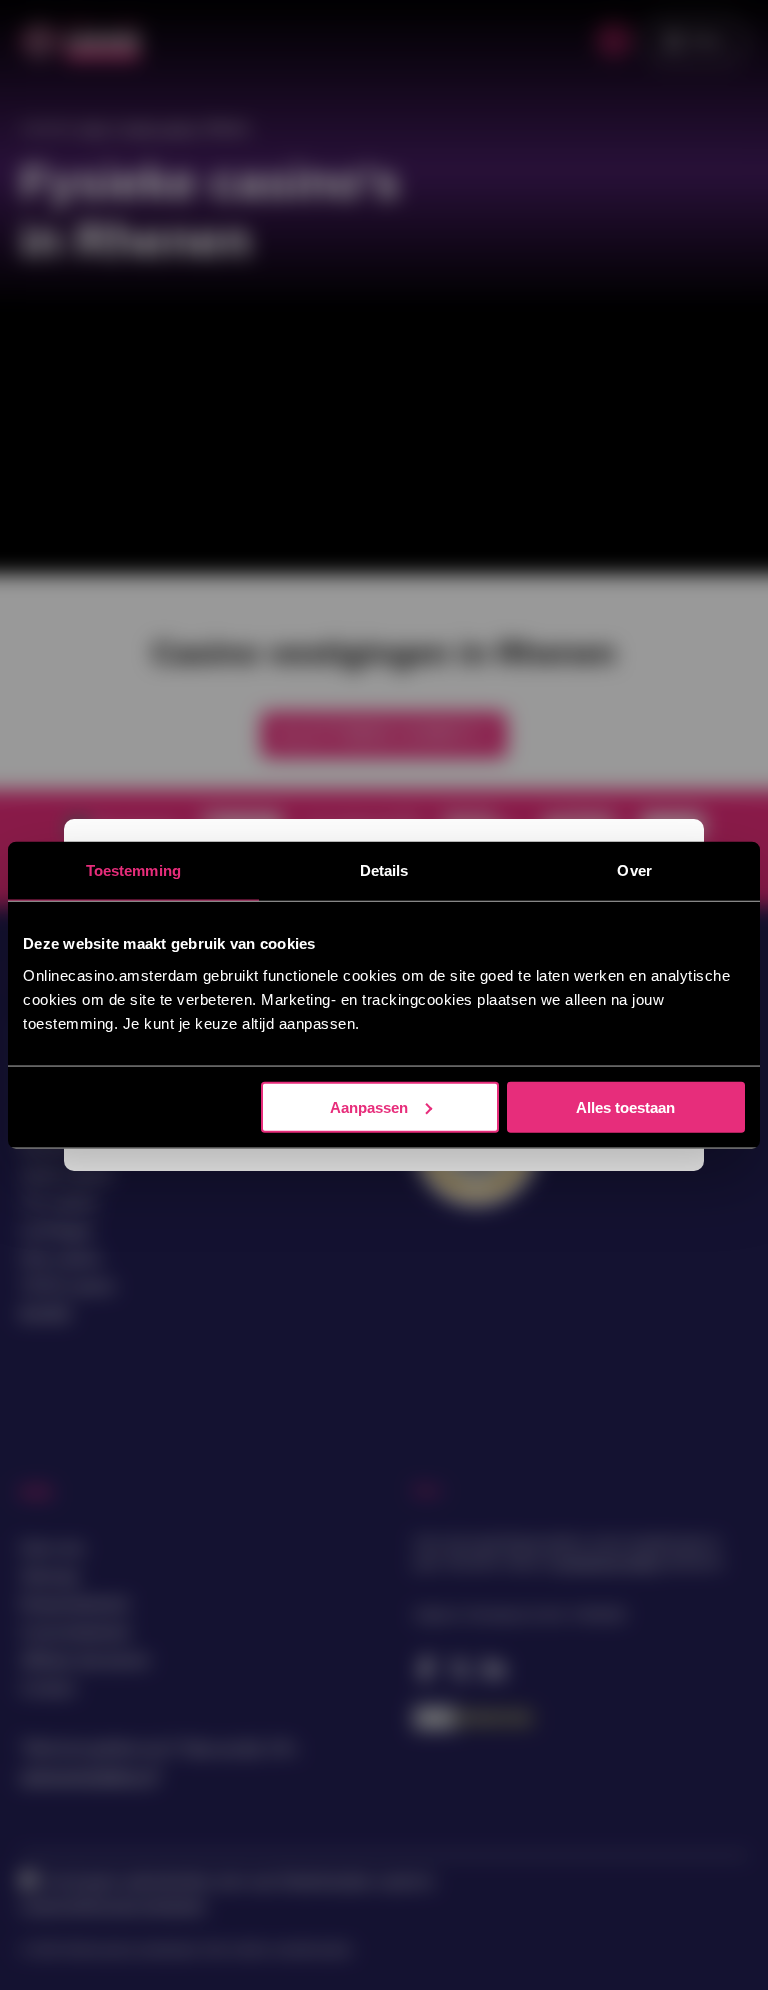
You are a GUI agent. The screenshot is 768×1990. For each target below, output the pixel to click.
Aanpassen (369, 1106)
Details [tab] (384, 870)
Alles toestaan (625, 1106)
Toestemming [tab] (133, 870)
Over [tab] (634, 870)
